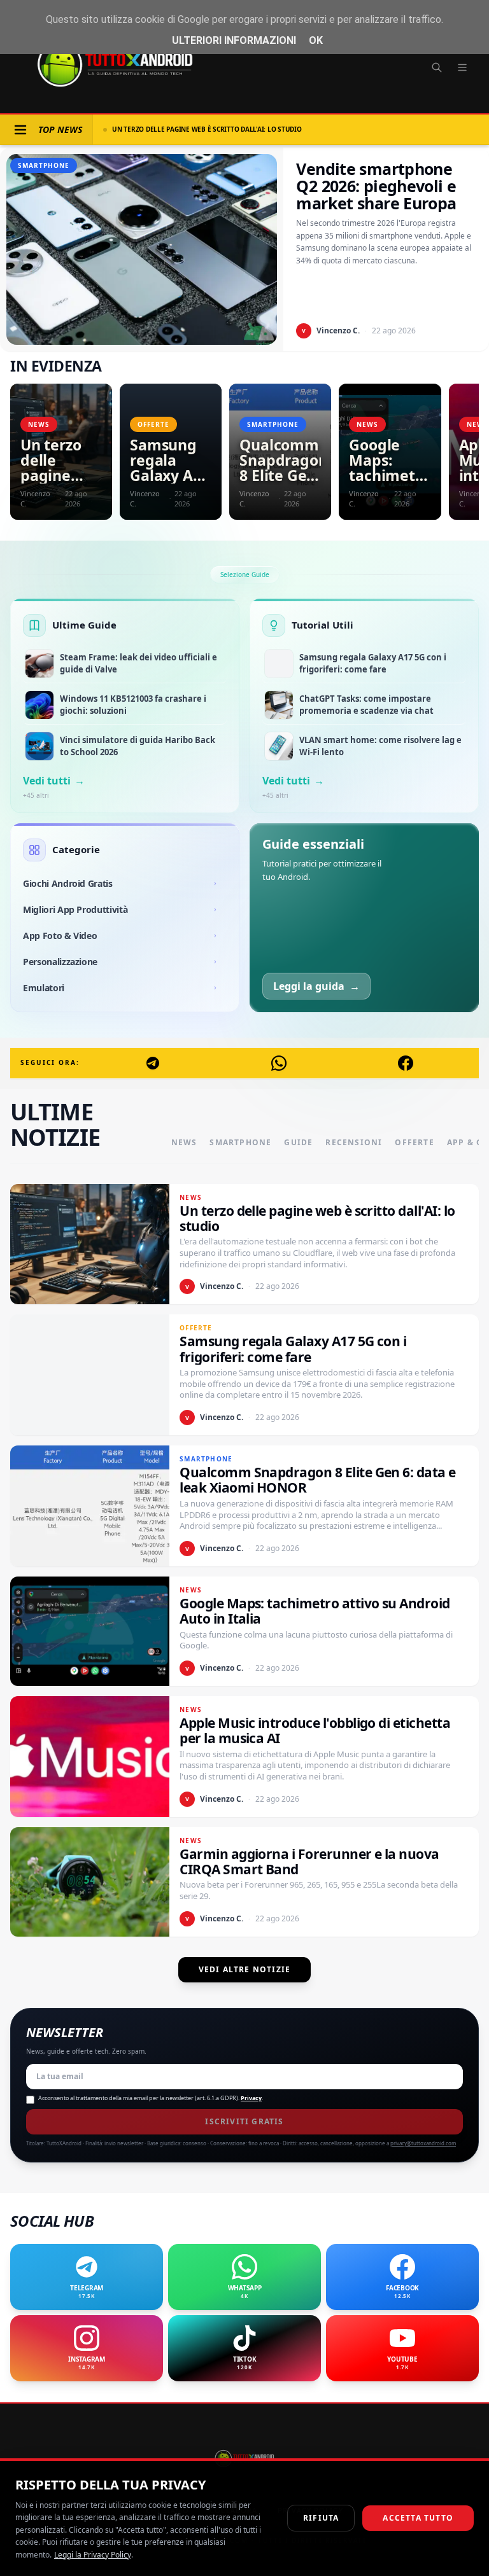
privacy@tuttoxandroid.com (423, 2143)
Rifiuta (321, 2518)
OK (316, 40)
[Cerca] (437, 67)
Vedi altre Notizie (245, 1969)
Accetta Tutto (418, 2518)
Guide (298, 1143)
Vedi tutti (54, 781)
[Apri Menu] (20, 130)
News (184, 1143)
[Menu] (462, 67)
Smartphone (240, 1143)
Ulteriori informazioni (234, 40)
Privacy (251, 2098)
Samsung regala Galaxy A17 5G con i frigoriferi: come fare (215, 129)
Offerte (414, 1143)
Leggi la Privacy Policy (93, 2555)
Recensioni (354, 1143)
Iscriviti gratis (244, 2121)
